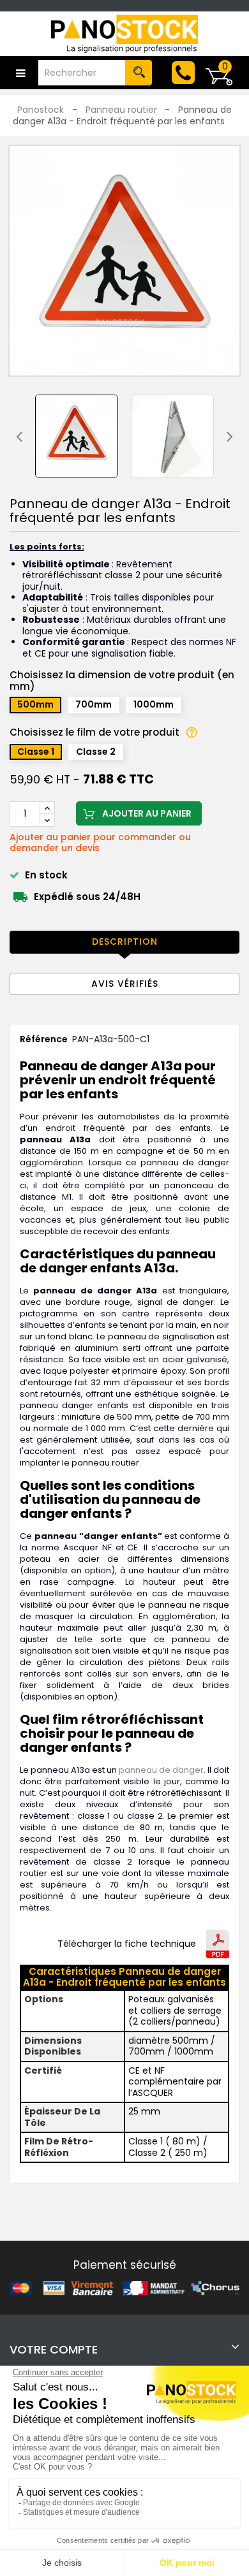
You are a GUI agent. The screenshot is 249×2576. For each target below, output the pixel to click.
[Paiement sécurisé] (124, 2287)
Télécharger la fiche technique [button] (127, 1944)
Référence (44, 1040)
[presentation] (19, 436)
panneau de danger (161, 1770)
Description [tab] (125, 942)
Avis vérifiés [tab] (125, 984)
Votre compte (54, 2349)
